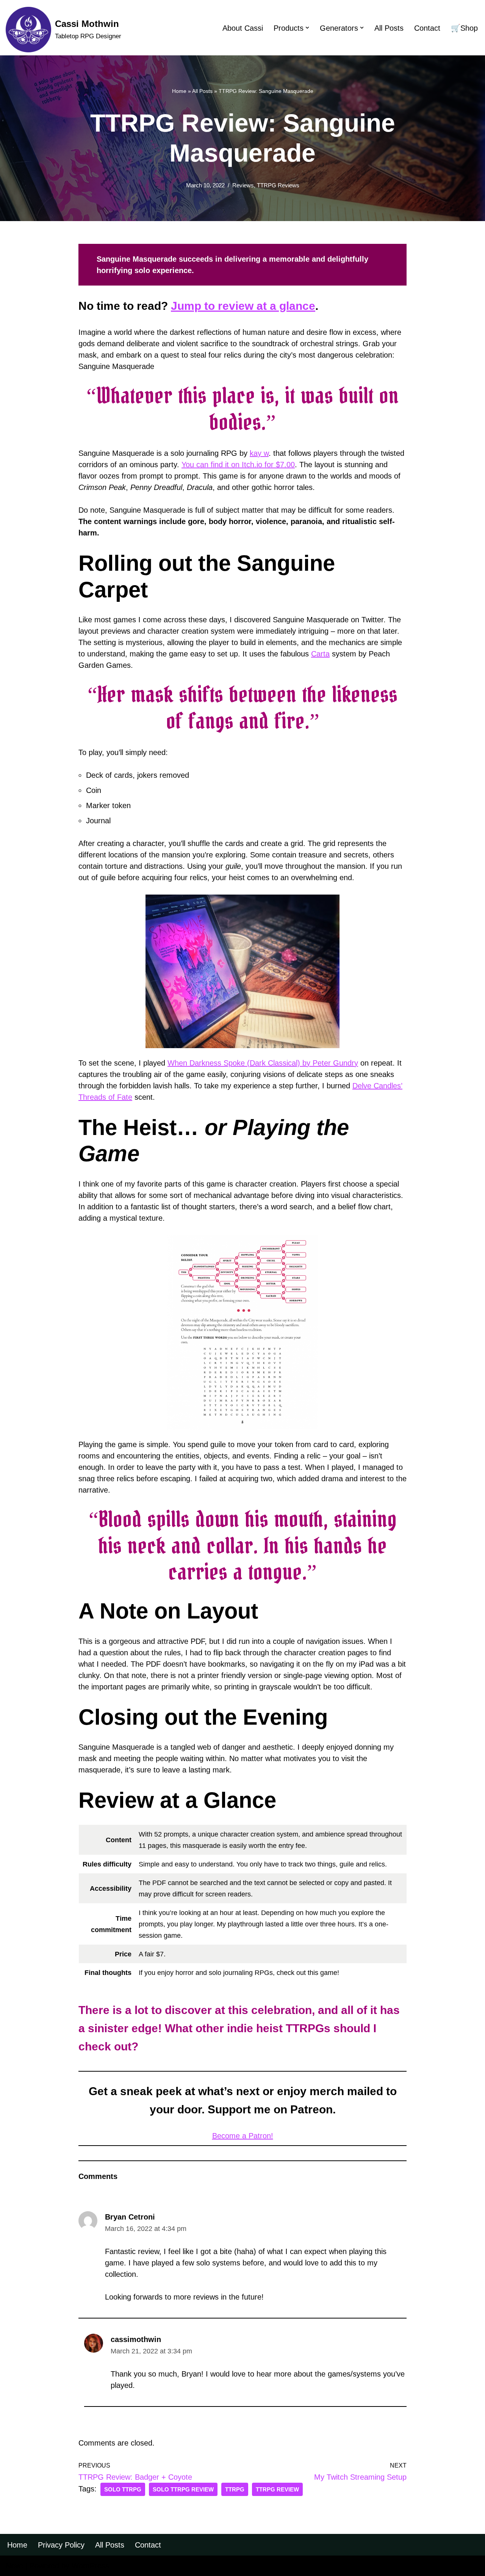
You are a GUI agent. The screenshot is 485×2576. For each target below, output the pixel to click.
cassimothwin (136, 2339)
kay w (259, 453)
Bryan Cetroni (130, 2217)
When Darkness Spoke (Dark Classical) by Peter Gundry (263, 1063)
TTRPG (235, 2489)
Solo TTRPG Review (183, 2489)
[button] (307, 28)
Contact (427, 28)
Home (179, 91)
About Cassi (243, 28)
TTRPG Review (277, 2489)
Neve (14, 2566)
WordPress (90, 2566)
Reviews (243, 185)
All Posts (389, 28)
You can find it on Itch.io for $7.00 (238, 465)
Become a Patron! (243, 2136)
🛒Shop (464, 28)
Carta (320, 654)
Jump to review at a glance (243, 306)
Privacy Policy (61, 2545)
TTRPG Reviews (278, 185)
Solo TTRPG (123, 2489)
